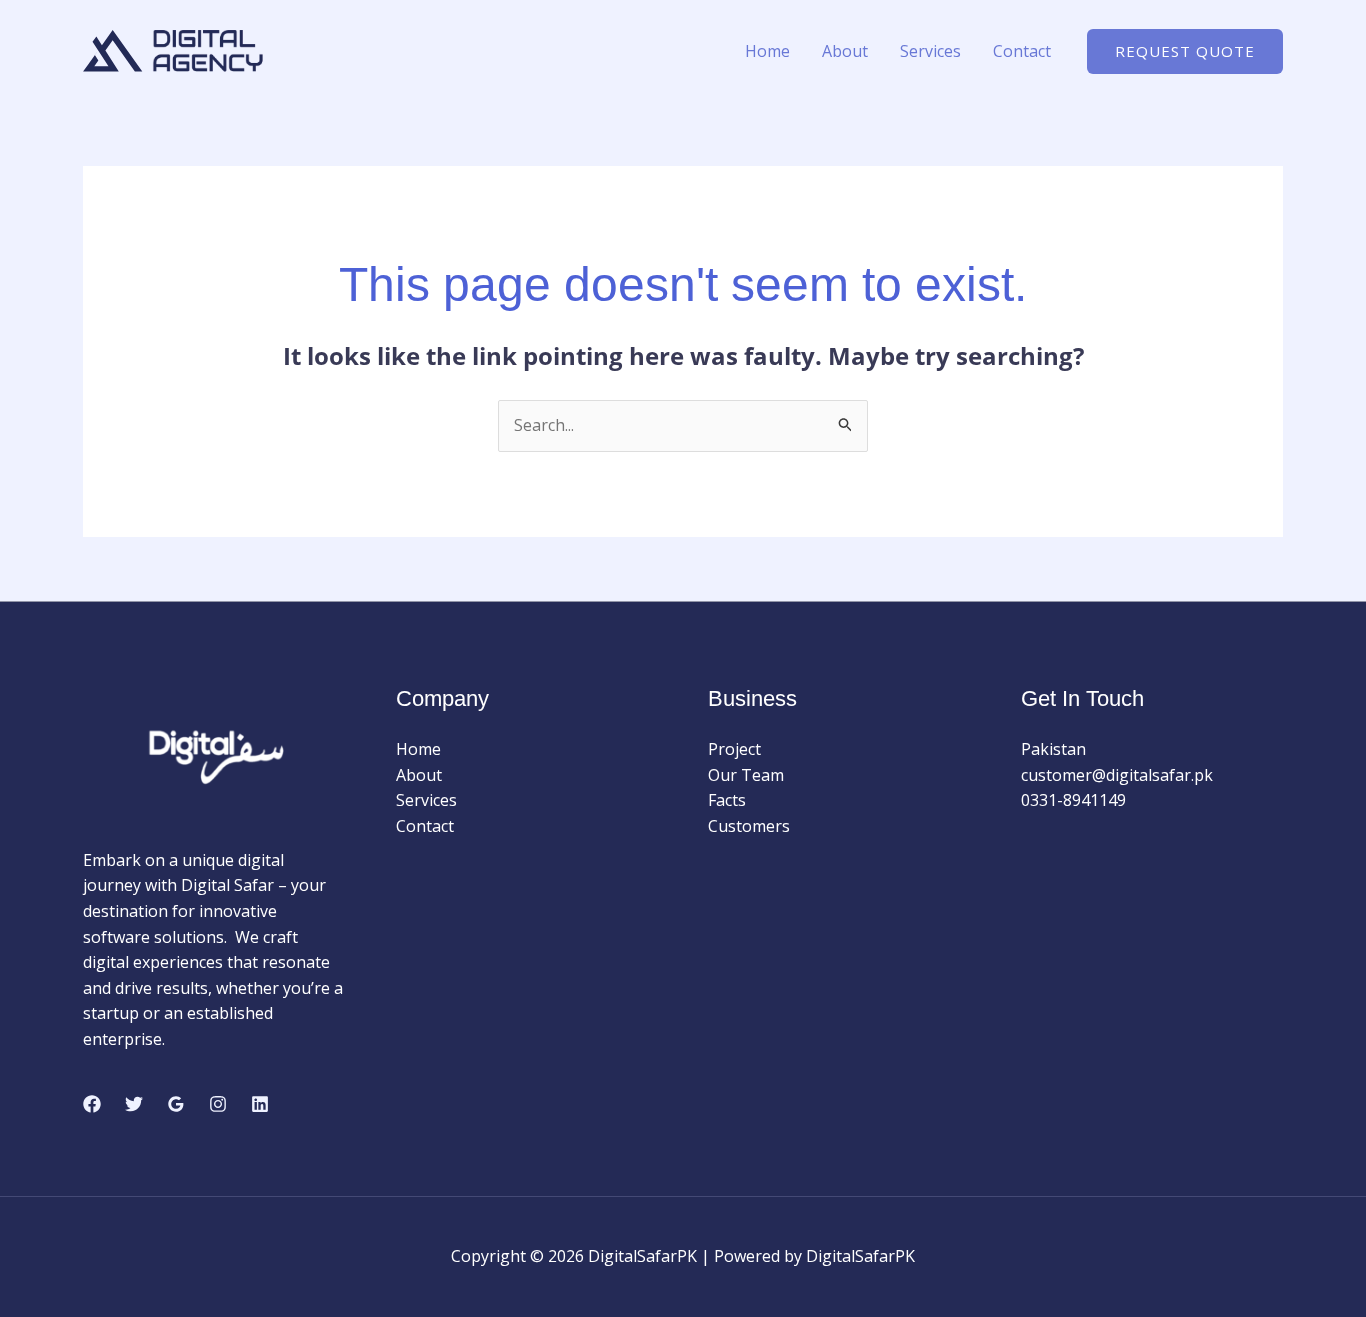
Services (930, 51)
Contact (1022, 51)
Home (767, 51)
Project (734, 749)
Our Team (746, 775)
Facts (727, 800)
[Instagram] (218, 1104)
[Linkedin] (260, 1104)
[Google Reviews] (176, 1104)
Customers (749, 826)
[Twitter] (134, 1104)
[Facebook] (92, 1104)
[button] (1185, 51)
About (845, 51)
